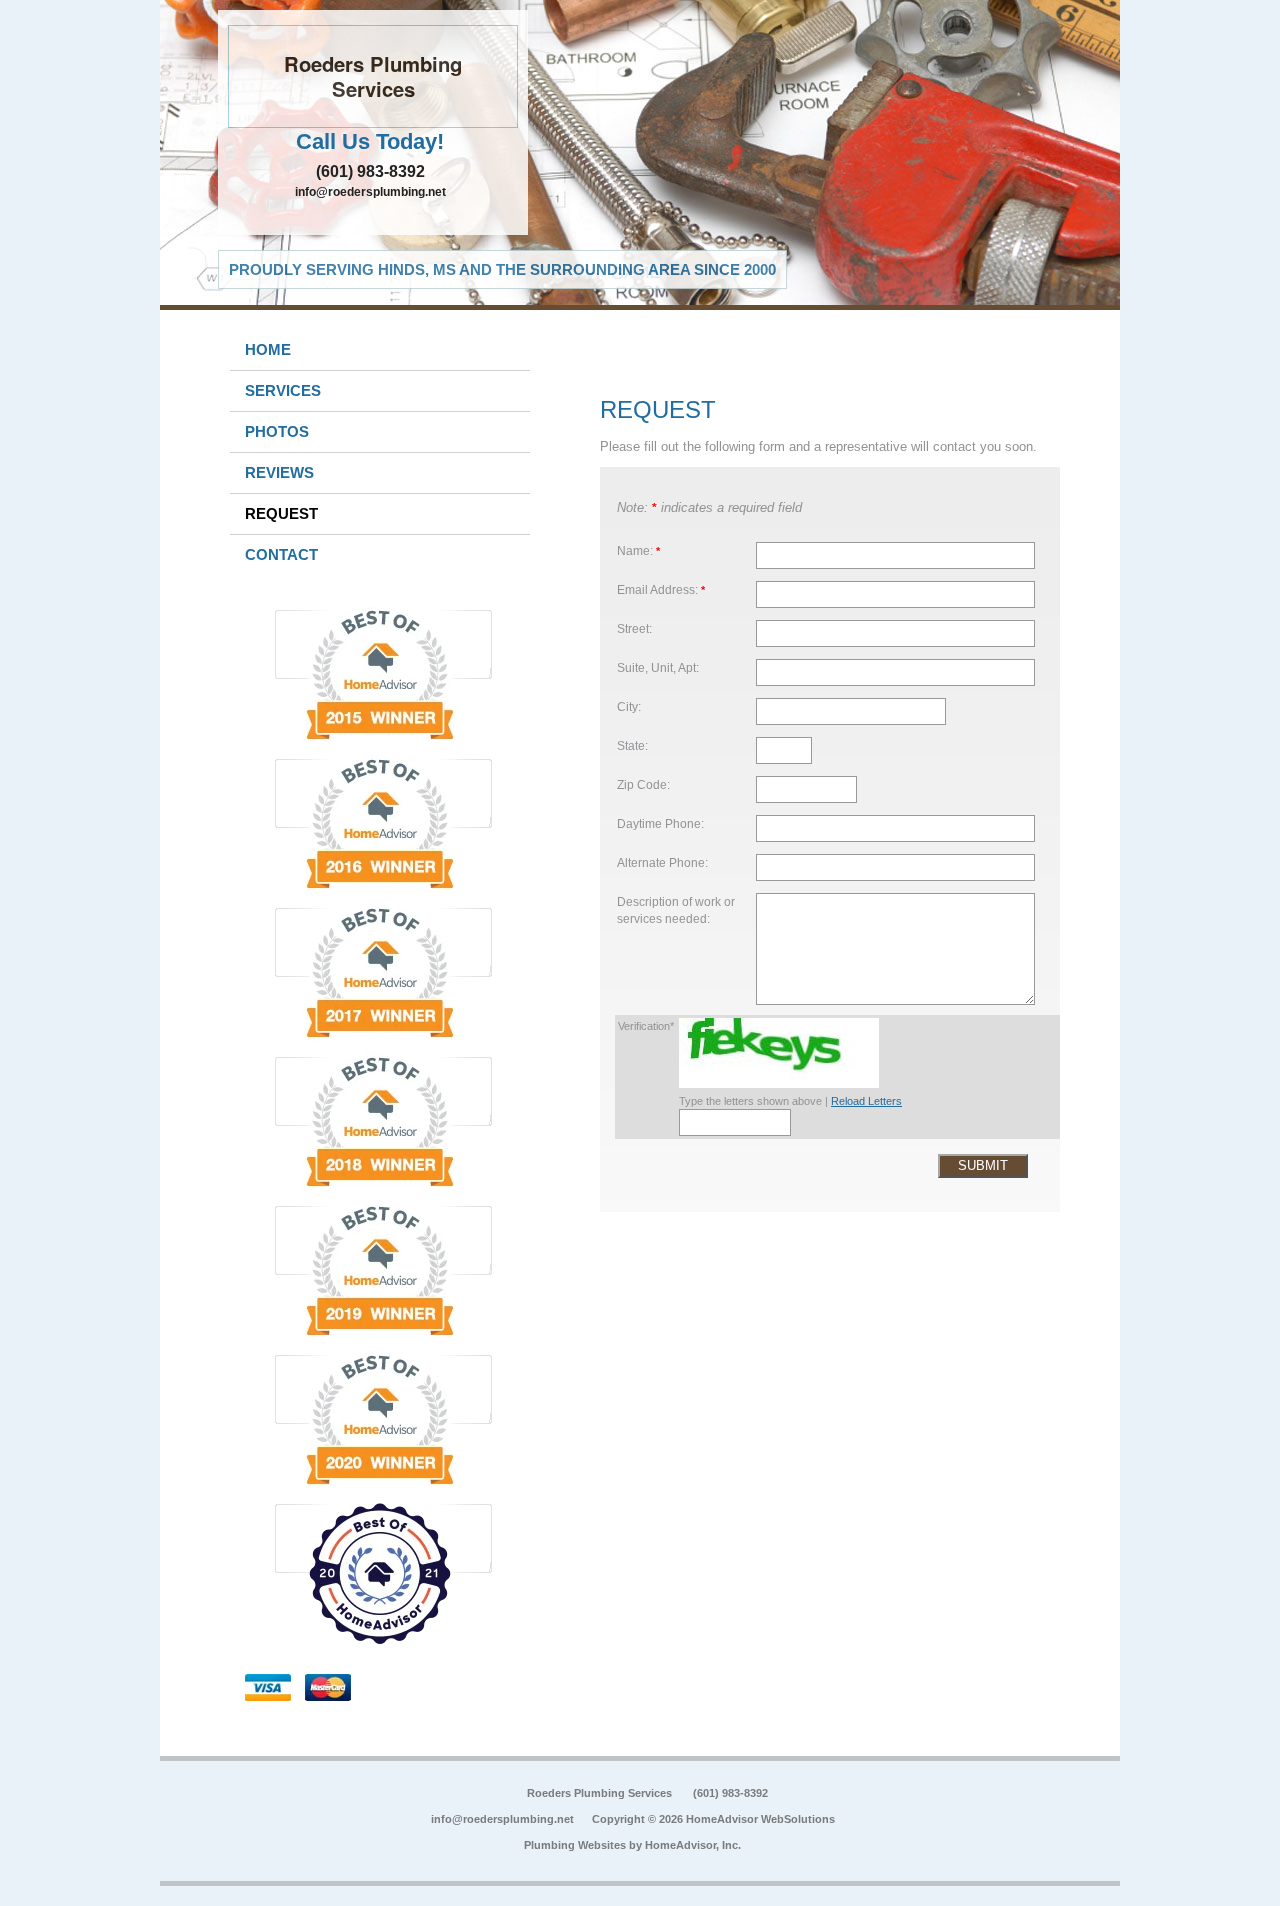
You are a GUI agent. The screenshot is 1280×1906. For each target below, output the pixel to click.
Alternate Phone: (662, 862)
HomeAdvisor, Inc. (693, 1845)
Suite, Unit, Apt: (658, 667)
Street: (634, 628)
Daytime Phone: (660, 823)
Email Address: (661, 589)
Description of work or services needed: (676, 910)
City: (629, 706)
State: (632, 745)
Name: (638, 550)
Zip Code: (643, 784)
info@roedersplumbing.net (370, 192)
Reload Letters (866, 1101)
